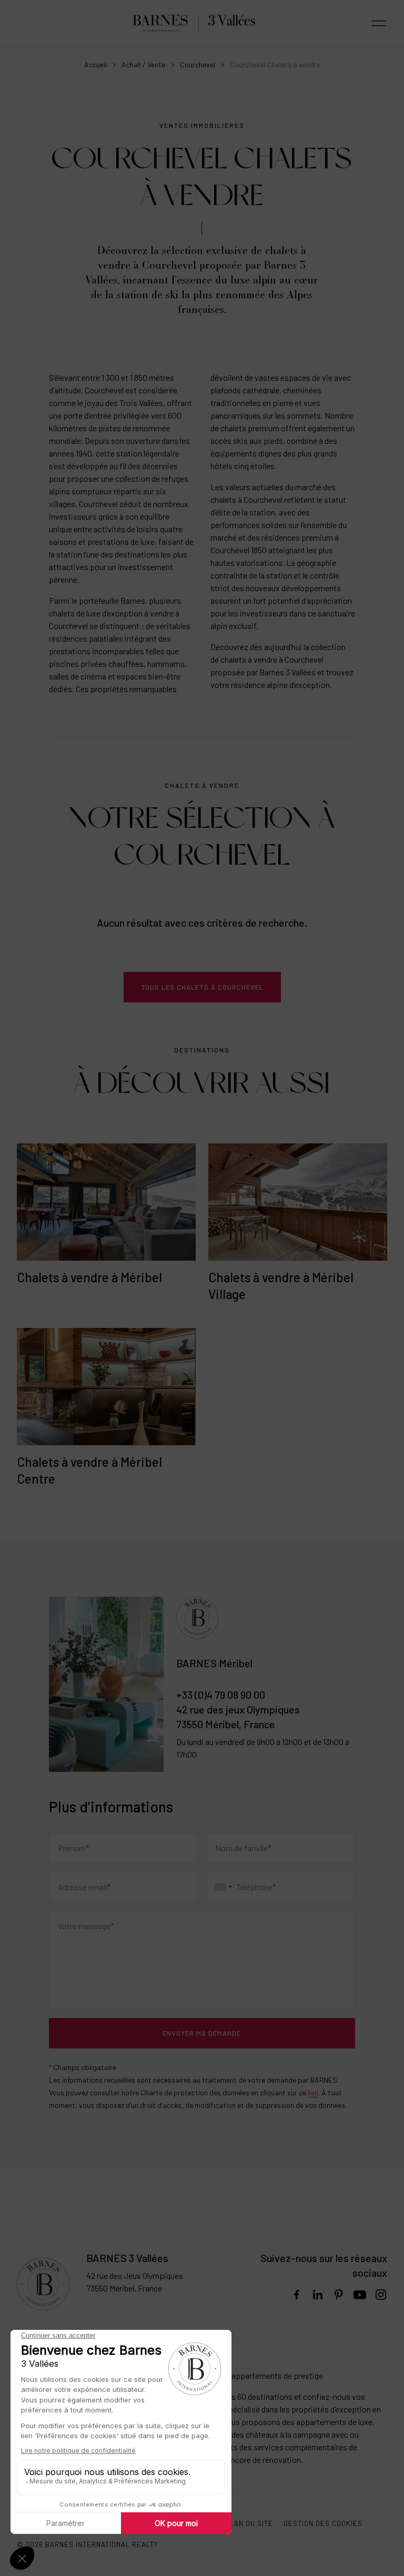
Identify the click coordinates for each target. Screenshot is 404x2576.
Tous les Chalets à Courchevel (202, 987)
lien (313, 2092)
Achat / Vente (143, 64)
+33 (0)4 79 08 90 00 (221, 1695)
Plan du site (249, 2523)
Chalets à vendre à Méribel (89, 1277)
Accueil (95, 64)
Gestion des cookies (323, 2523)
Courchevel (198, 64)
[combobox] (224, 1887)
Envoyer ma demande (202, 2033)
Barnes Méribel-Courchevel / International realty (194, 23)
